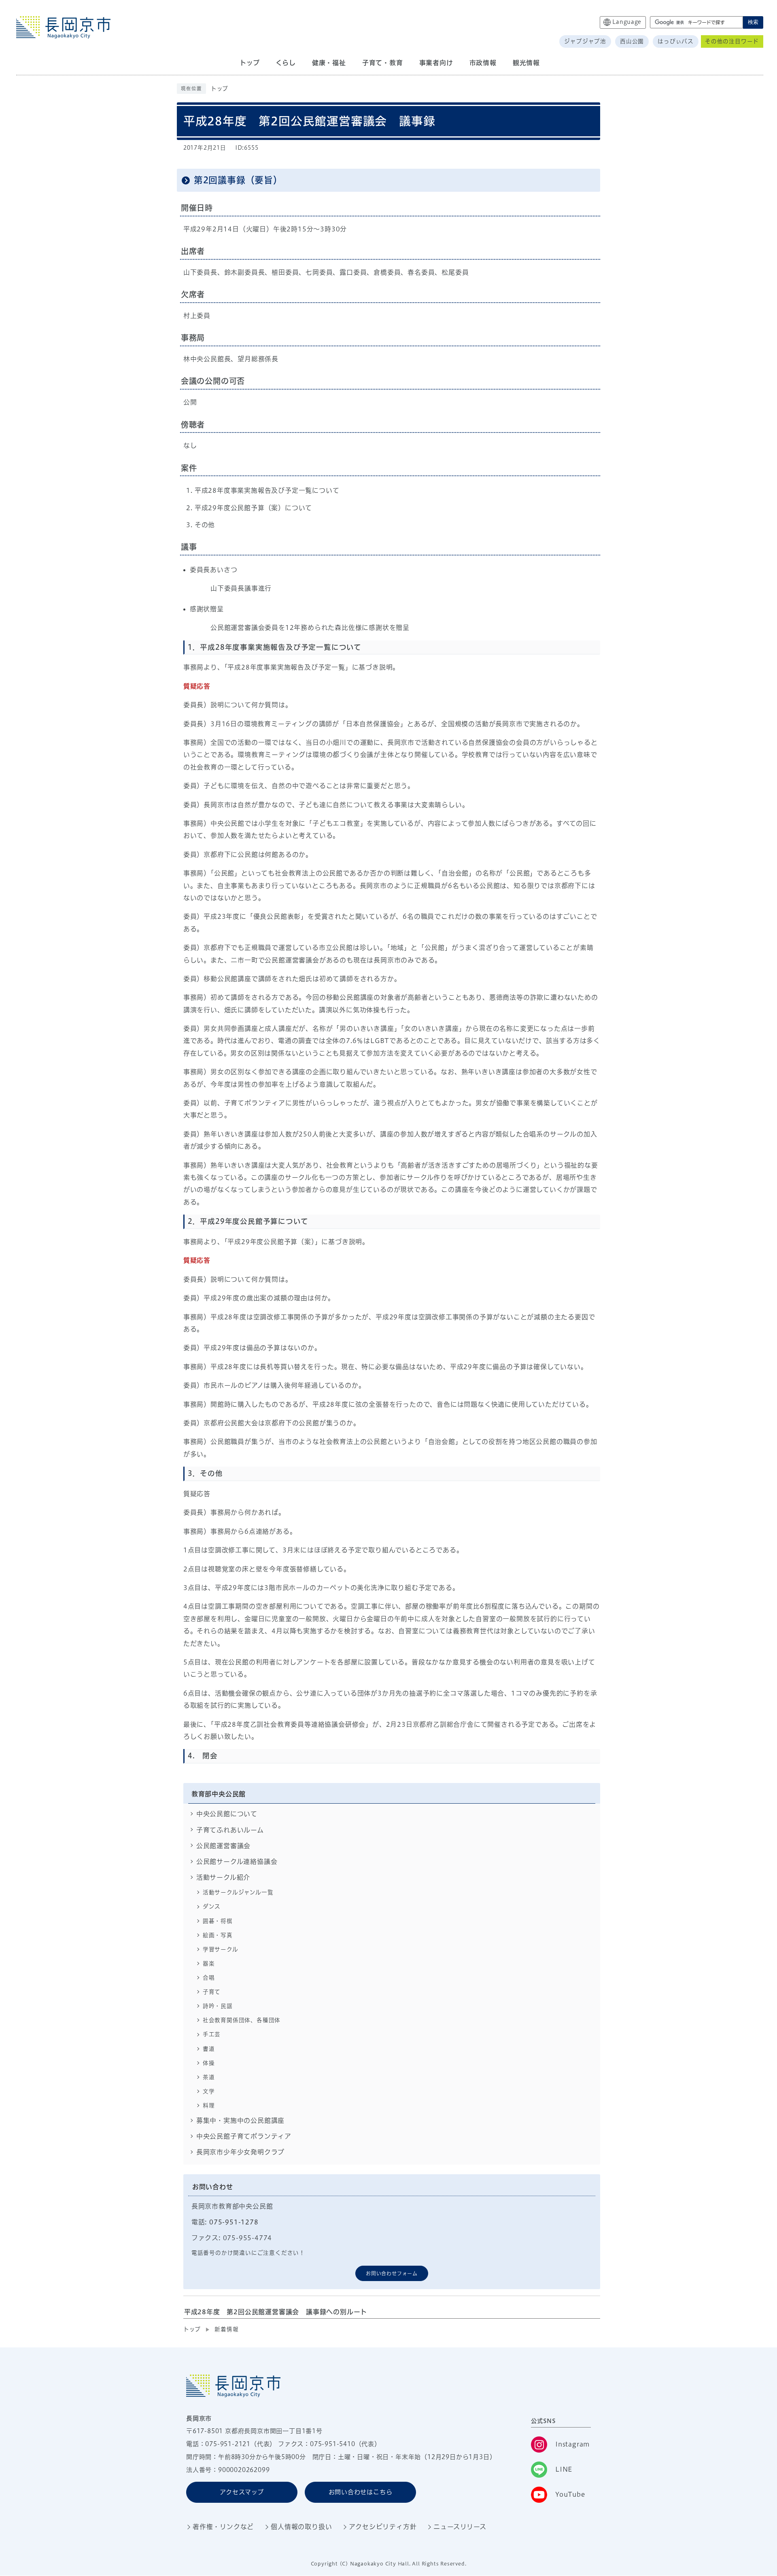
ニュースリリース (460, 2527)
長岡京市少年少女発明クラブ (240, 2152)
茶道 (209, 2077)
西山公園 (632, 41)
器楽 (209, 1963)
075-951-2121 (228, 2444)
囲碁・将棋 (218, 1921)
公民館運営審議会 (223, 1846)
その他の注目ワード (732, 41)
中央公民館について (227, 1814)
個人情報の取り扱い (301, 2527)
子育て (212, 1992)
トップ (220, 89)
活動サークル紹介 (223, 1877)
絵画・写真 (218, 1935)
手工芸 (212, 2034)
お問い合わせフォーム (392, 2273)
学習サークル (221, 1949)
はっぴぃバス (676, 41)
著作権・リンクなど (223, 2527)
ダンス (212, 1906)
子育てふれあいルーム (230, 1830)
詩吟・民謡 (218, 2006)
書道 (209, 2049)
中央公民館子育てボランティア (244, 2136)
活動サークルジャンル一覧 (238, 1892)
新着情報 (226, 2329)
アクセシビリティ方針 (383, 2527)
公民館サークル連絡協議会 (237, 1862)
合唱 (209, 1978)
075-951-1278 (234, 2222)
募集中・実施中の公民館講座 (240, 2120)
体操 (209, 2063)
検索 (753, 22)
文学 (209, 2091)
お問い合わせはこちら (361, 2492)
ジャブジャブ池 (585, 41)
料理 (209, 2105)
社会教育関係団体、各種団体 (242, 2020)
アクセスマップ (242, 2492)
